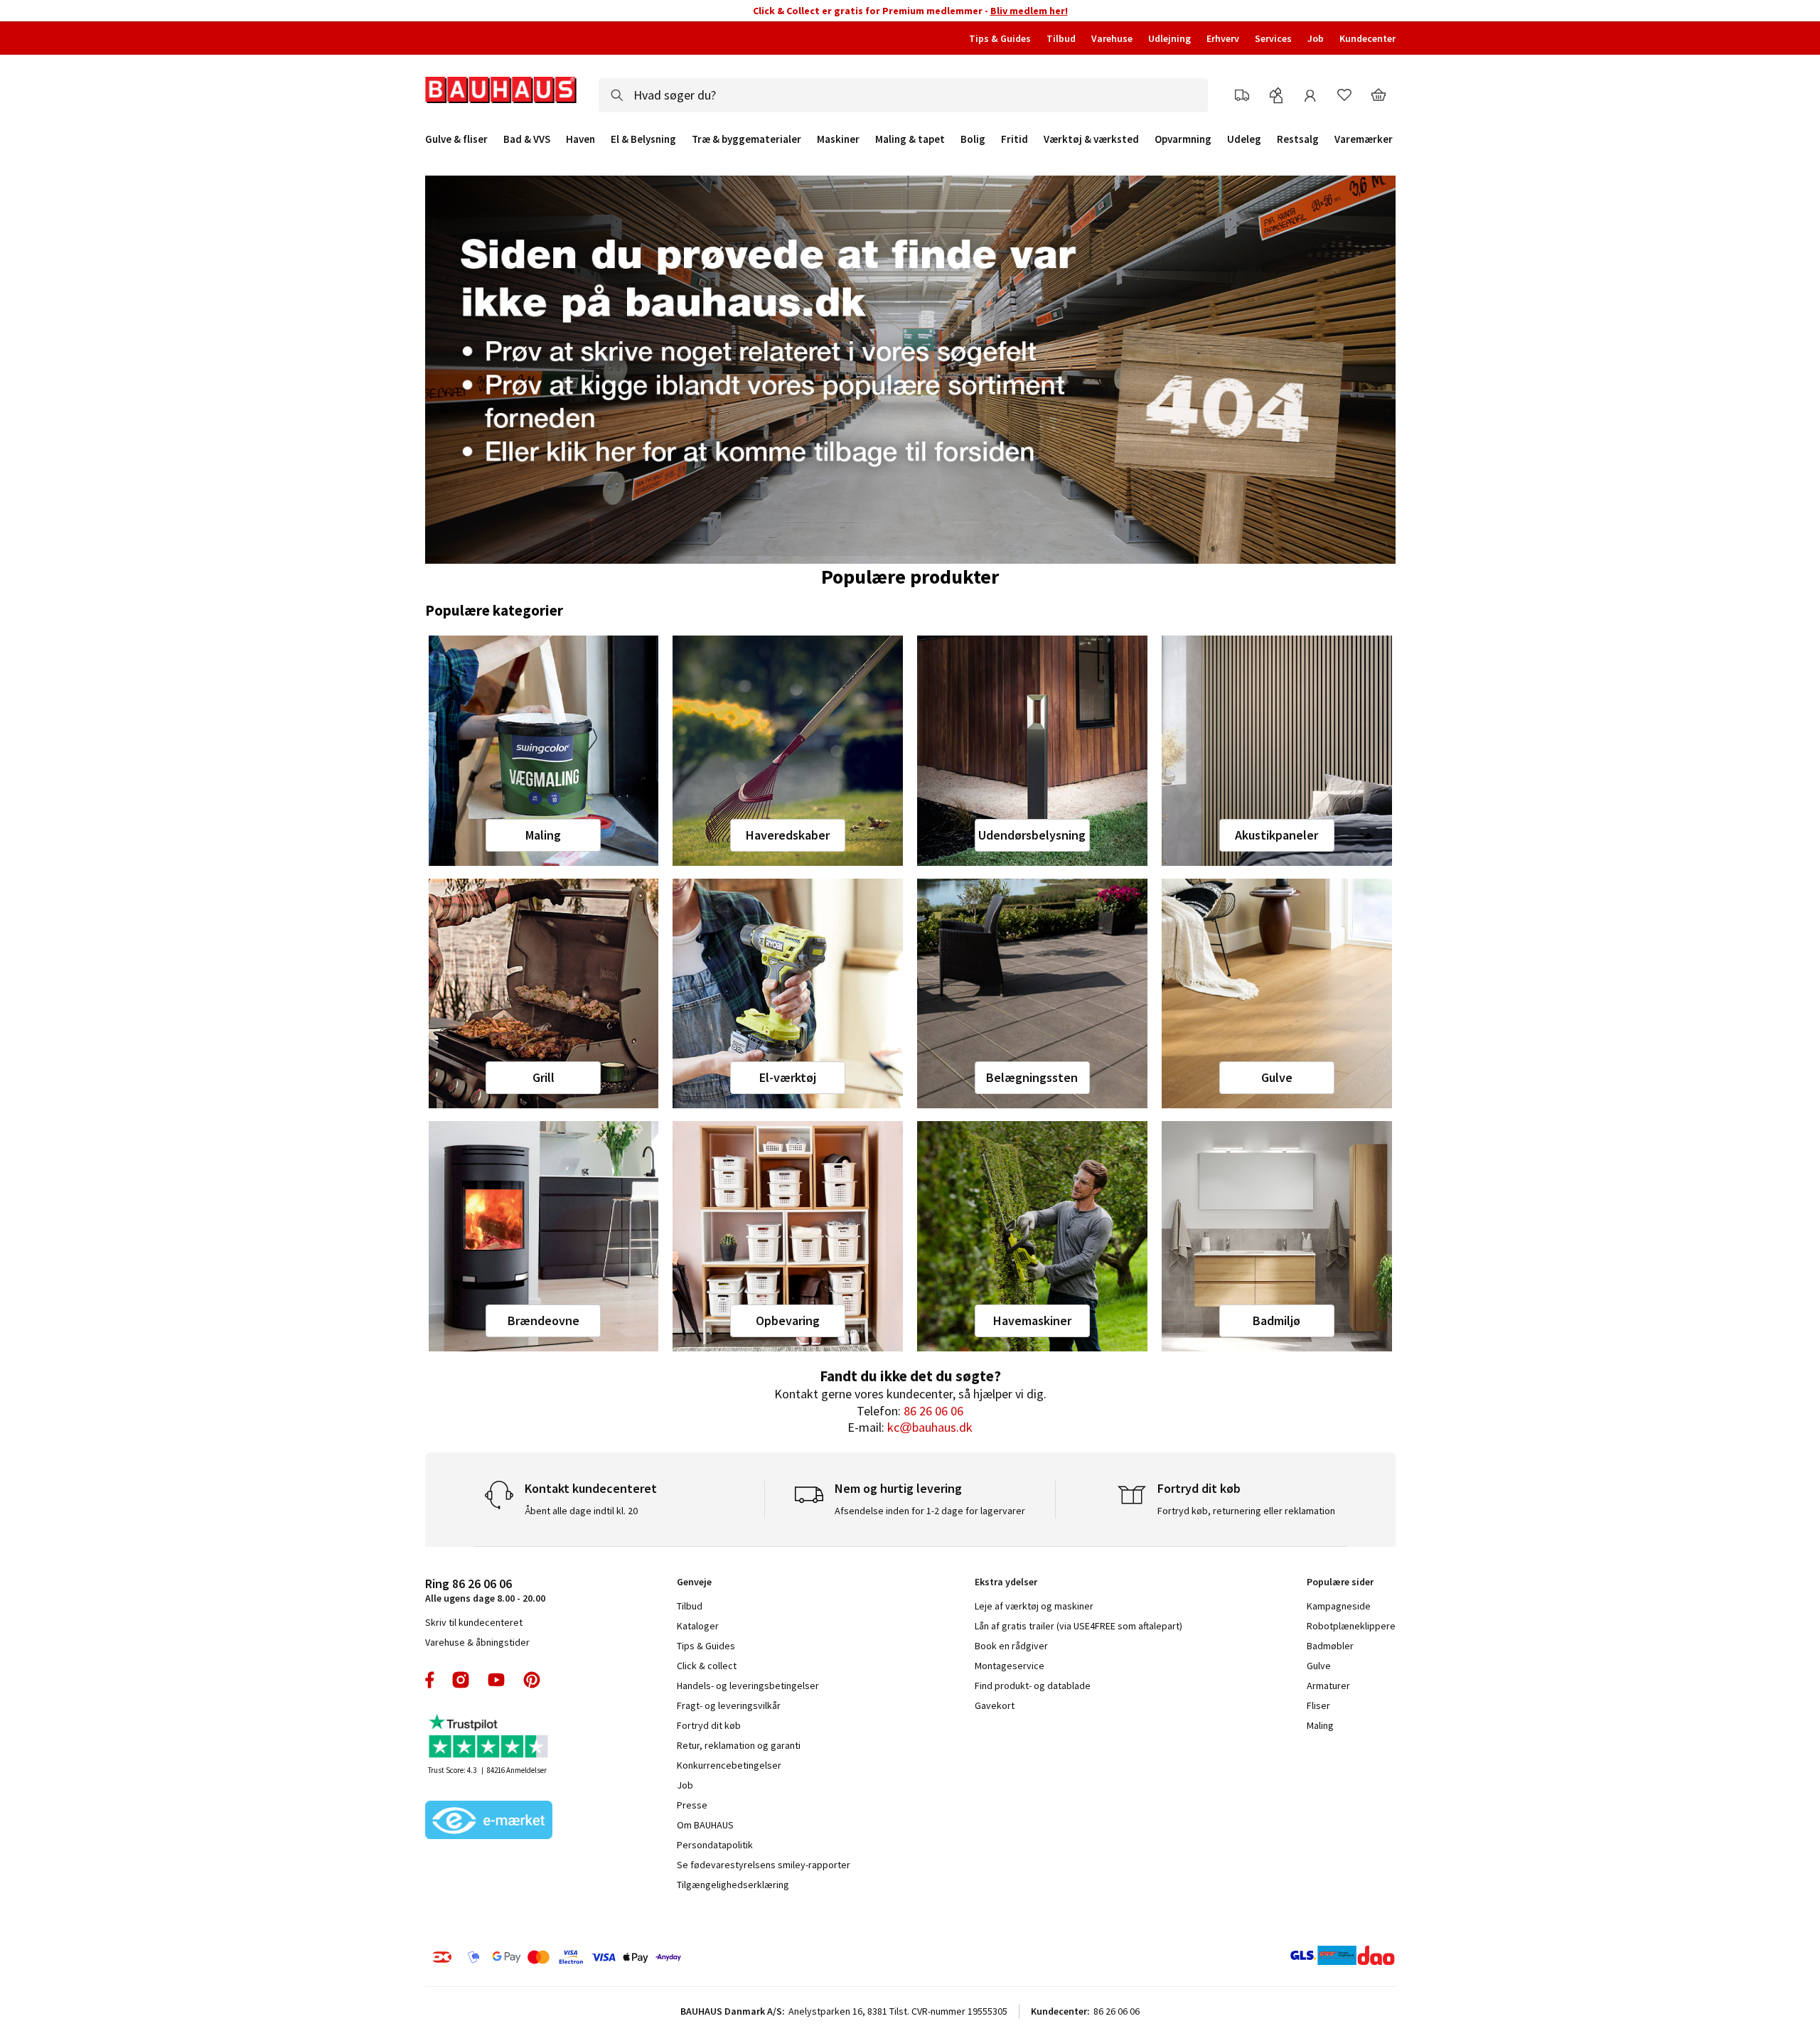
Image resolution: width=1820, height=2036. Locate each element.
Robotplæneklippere (1351, 1626)
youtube (496, 1680)
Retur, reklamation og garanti (739, 1745)
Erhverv (1223, 38)
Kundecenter (1367, 38)
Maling (543, 835)
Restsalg (1298, 139)
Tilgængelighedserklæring (733, 1885)
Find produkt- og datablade (1033, 1686)
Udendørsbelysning (1032, 835)
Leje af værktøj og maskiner (1034, 1606)
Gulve (1277, 1077)
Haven (580, 139)
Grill (544, 1077)
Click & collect (707, 1666)
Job (1316, 38)
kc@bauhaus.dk (930, 1427)
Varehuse (1112, 38)
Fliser (1318, 1705)
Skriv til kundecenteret (474, 1622)
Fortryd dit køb (709, 1725)
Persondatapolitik (715, 1845)
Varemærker (1364, 139)
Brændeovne (544, 1320)
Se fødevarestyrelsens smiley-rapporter (764, 1865)
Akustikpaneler (1276, 835)
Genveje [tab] (694, 1582)
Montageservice (1010, 1666)
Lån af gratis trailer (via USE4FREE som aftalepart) (1078, 1626)
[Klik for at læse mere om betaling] (643, 1957)
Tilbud (1061, 38)
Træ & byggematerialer (746, 139)
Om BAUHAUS (705, 1825)
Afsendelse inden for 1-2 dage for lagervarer (930, 1511)
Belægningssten (1032, 1077)
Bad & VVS (527, 139)
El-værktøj (788, 1077)
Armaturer (1328, 1686)
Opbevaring (788, 1320)
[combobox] (903, 95)
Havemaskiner (1032, 1320)
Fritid (1015, 139)
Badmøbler (1330, 1646)
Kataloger (698, 1626)
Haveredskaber (788, 835)
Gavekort (995, 1705)
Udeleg (1244, 139)
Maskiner (838, 139)
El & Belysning (643, 139)
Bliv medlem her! (1029, 11)
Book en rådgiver (1011, 1646)
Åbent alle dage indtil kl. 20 (581, 1511)
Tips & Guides (1000, 38)
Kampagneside (1339, 1606)
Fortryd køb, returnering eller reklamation (1246, 1511)
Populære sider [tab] (1340, 1582)
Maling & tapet (910, 139)
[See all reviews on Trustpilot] (489, 1738)
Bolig (973, 139)
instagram (461, 1680)
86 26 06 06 (933, 1411)
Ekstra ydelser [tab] (1006, 1582)
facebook (430, 1680)
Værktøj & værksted (1091, 139)
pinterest (532, 1680)
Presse (692, 1805)
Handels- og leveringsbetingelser (748, 1686)
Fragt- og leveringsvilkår (729, 1705)
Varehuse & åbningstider (477, 1642)
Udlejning (1169, 38)
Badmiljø (1276, 1320)
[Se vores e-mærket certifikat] (489, 1821)
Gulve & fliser (456, 139)
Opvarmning (1183, 139)
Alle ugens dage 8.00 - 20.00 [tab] (485, 1590)
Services (1273, 38)
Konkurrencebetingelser (729, 1765)
